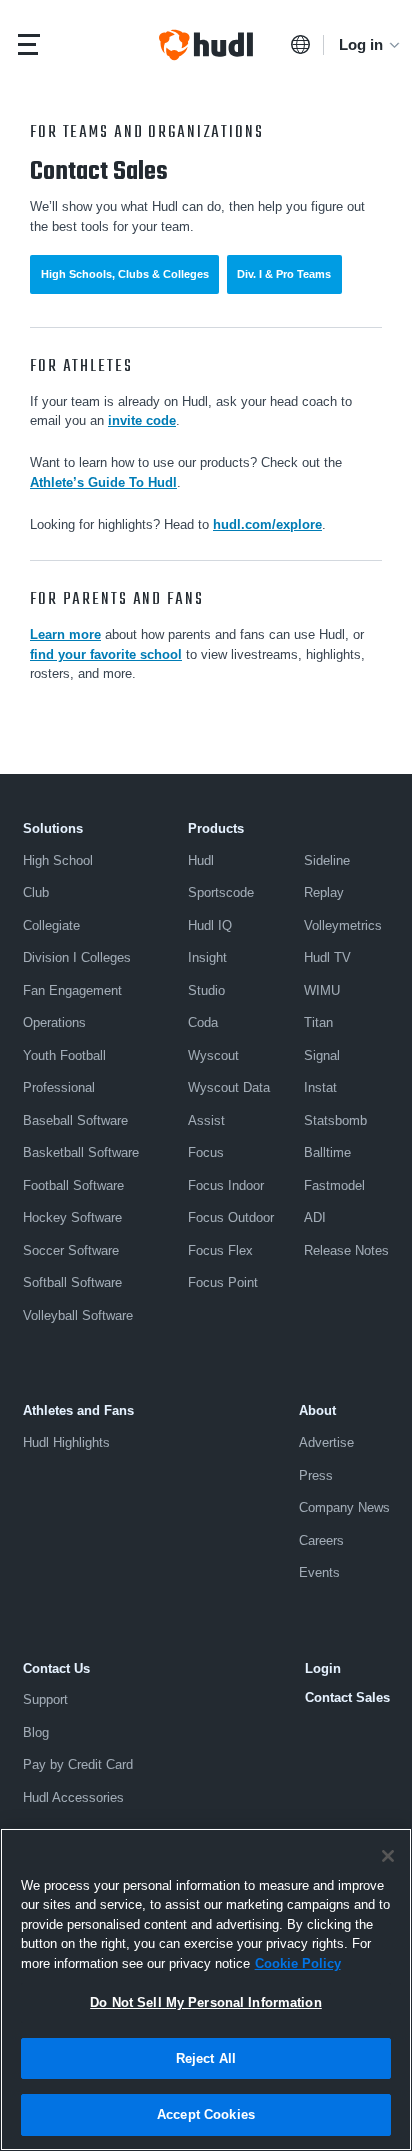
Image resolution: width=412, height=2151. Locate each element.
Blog (36, 1732)
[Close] (388, 1856)
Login (323, 1668)
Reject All (206, 2058)
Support (45, 1699)
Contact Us (56, 1668)
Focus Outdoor (231, 1217)
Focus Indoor (226, 1185)
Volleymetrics (343, 925)
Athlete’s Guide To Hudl (103, 482)
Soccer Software (71, 1250)
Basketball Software (81, 1152)
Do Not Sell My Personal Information (206, 2002)
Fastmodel (334, 1185)
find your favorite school (106, 654)
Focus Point (223, 1282)
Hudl (201, 860)
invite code (142, 420)
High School (58, 860)
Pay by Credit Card (78, 1764)
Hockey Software (72, 1217)
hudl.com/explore (267, 524)
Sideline (327, 860)
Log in (361, 44)
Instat (320, 1087)
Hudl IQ (210, 925)
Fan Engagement (72, 990)
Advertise (326, 1442)
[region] (206, 1989)
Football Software (73, 1185)
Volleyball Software (78, 1315)
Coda (203, 1022)
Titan (318, 1022)
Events (319, 1572)
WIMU (322, 990)
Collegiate (51, 925)
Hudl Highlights (66, 1442)
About (317, 1410)
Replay (324, 892)
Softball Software (72, 1282)
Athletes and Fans (78, 1410)
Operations (54, 1022)
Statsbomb (335, 1120)
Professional (59, 1087)
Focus (206, 1152)
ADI (315, 1217)
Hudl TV (327, 957)
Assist (206, 1120)
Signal (322, 1055)
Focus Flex (220, 1250)
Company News (344, 1507)
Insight (207, 957)
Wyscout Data (229, 1087)
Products (216, 828)
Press (316, 1475)
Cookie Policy (298, 1963)
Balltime (327, 1152)
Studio (206, 990)
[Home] (206, 45)
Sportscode (221, 892)
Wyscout (213, 1055)
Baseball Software (75, 1120)
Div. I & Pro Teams (284, 274)
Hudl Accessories (73, 1797)
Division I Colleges (77, 957)
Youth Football (64, 1055)
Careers (321, 1540)
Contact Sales (347, 1697)
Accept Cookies (206, 2114)
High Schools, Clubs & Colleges (125, 274)
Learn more (65, 634)
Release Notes (346, 1250)
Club (36, 892)
